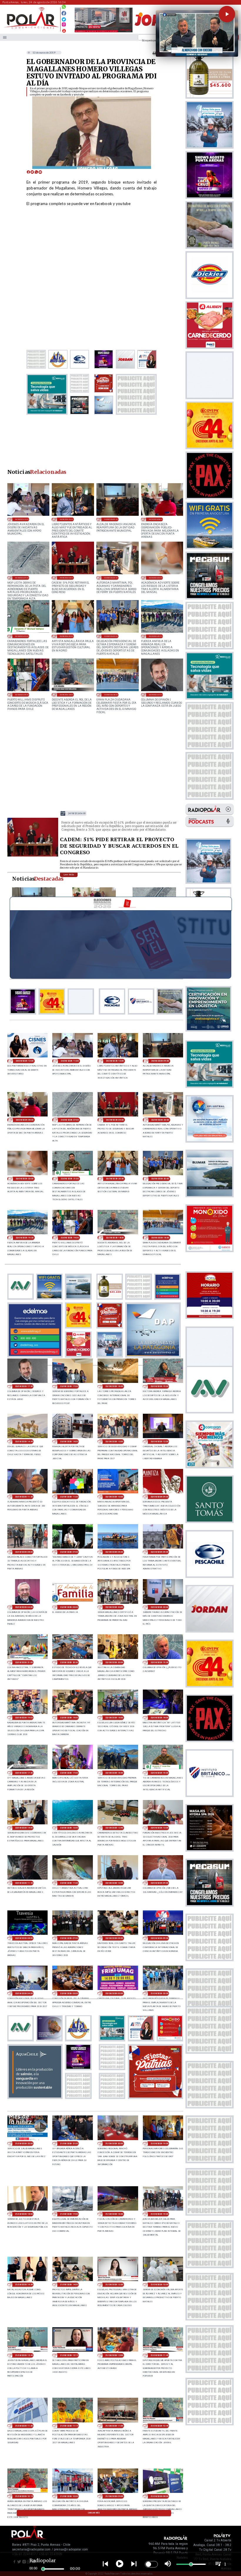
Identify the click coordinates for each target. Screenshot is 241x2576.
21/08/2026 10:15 (24, 2496)
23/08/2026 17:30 (155, 695)
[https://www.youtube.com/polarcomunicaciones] (64, 30)
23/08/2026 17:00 (69, 1386)
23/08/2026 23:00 (111, 578)
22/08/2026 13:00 (69, 1828)
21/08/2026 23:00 (159, 1993)
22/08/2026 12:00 (159, 1828)
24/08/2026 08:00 (155, 519)
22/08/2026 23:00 (114, 1607)
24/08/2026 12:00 (25, 1061)
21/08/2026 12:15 (69, 2355)
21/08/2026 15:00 (159, 2214)
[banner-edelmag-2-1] (35, 1356)
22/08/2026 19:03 (24, 1718)
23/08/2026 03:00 (69, 1607)
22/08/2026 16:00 (114, 1773)
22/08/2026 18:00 (159, 1718)
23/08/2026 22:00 (155, 578)
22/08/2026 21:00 (24, 1662)
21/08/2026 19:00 (159, 2143)
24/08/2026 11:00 (22, 519)
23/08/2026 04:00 (24, 1607)
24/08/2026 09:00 (111, 519)
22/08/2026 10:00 (114, 1883)
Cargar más (94, 2513)
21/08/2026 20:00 (114, 2143)
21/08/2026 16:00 (114, 2214)
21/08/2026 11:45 (159, 2355)
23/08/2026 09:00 (159, 1497)
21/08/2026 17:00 (69, 2214)
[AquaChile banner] (35, 2097)
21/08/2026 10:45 (159, 2426)
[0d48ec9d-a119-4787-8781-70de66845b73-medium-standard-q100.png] (31, 28)
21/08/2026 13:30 (114, 2284)
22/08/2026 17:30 (24, 1773)
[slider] (43, 2569)
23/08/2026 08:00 (24, 1552)
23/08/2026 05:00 (159, 1552)
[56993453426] (64, 8)
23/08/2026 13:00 (114, 1441)
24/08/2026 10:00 (66, 519)
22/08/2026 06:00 (114, 1938)
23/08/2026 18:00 (111, 695)
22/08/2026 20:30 (69, 1662)
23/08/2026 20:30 (66, 636)
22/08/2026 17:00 (69, 1773)
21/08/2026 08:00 (159, 2496)
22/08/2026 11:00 (69, 1883)
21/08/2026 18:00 (24, 2214)
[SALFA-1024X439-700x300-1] (104, 32)
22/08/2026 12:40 (114, 1828)
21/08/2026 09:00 (114, 2496)
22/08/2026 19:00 (69, 1718)
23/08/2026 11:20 (24, 1497)
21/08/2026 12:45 (24, 2355)
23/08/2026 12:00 (159, 1441)
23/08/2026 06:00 (114, 1552)
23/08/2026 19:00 (22, 695)
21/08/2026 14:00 (69, 2284)
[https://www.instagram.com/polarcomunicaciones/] (64, 25)
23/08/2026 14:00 (69, 1441)
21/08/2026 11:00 (114, 2426)
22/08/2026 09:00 (159, 1883)
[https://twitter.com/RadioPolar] (64, 18)
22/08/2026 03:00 (69, 1993)
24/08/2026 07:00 (22, 578)
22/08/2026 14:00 (24, 1828)
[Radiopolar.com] (5, 37)
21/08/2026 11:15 (69, 2426)
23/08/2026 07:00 (69, 1552)
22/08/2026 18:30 (114, 1718)
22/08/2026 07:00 (69, 1938)
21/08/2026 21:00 (69, 2143)
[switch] (151, 2564)
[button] (227, 14)
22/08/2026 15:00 (159, 1773)
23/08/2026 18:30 (66, 695)
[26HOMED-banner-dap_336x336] (153, 1356)
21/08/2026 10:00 (69, 2496)
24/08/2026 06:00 (66, 578)
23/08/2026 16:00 (114, 1386)
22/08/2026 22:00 (159, 1607)
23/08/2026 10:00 (114, 1497)
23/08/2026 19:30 (155, 636)
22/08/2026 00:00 (114, 1993)
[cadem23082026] (33, 856)
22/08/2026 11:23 (24, 1883)
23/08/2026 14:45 (24, 1441)
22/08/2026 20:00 (114, 1662)
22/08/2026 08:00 (24, 1938)
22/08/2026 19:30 (159, 1662)
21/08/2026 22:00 (24, 2143)
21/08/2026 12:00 (114, 2355)
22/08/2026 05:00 (159, 1938)
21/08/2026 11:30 (24, 2426)
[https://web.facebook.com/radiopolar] (64, 13)
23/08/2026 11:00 (69, 1497)
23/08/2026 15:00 (159, 1386)
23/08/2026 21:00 (22, 636)
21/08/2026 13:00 (159, 2284)
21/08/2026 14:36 (24, 2284)
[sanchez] (155, 2097)
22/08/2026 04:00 (24, 1993)
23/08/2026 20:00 (111, 636)
